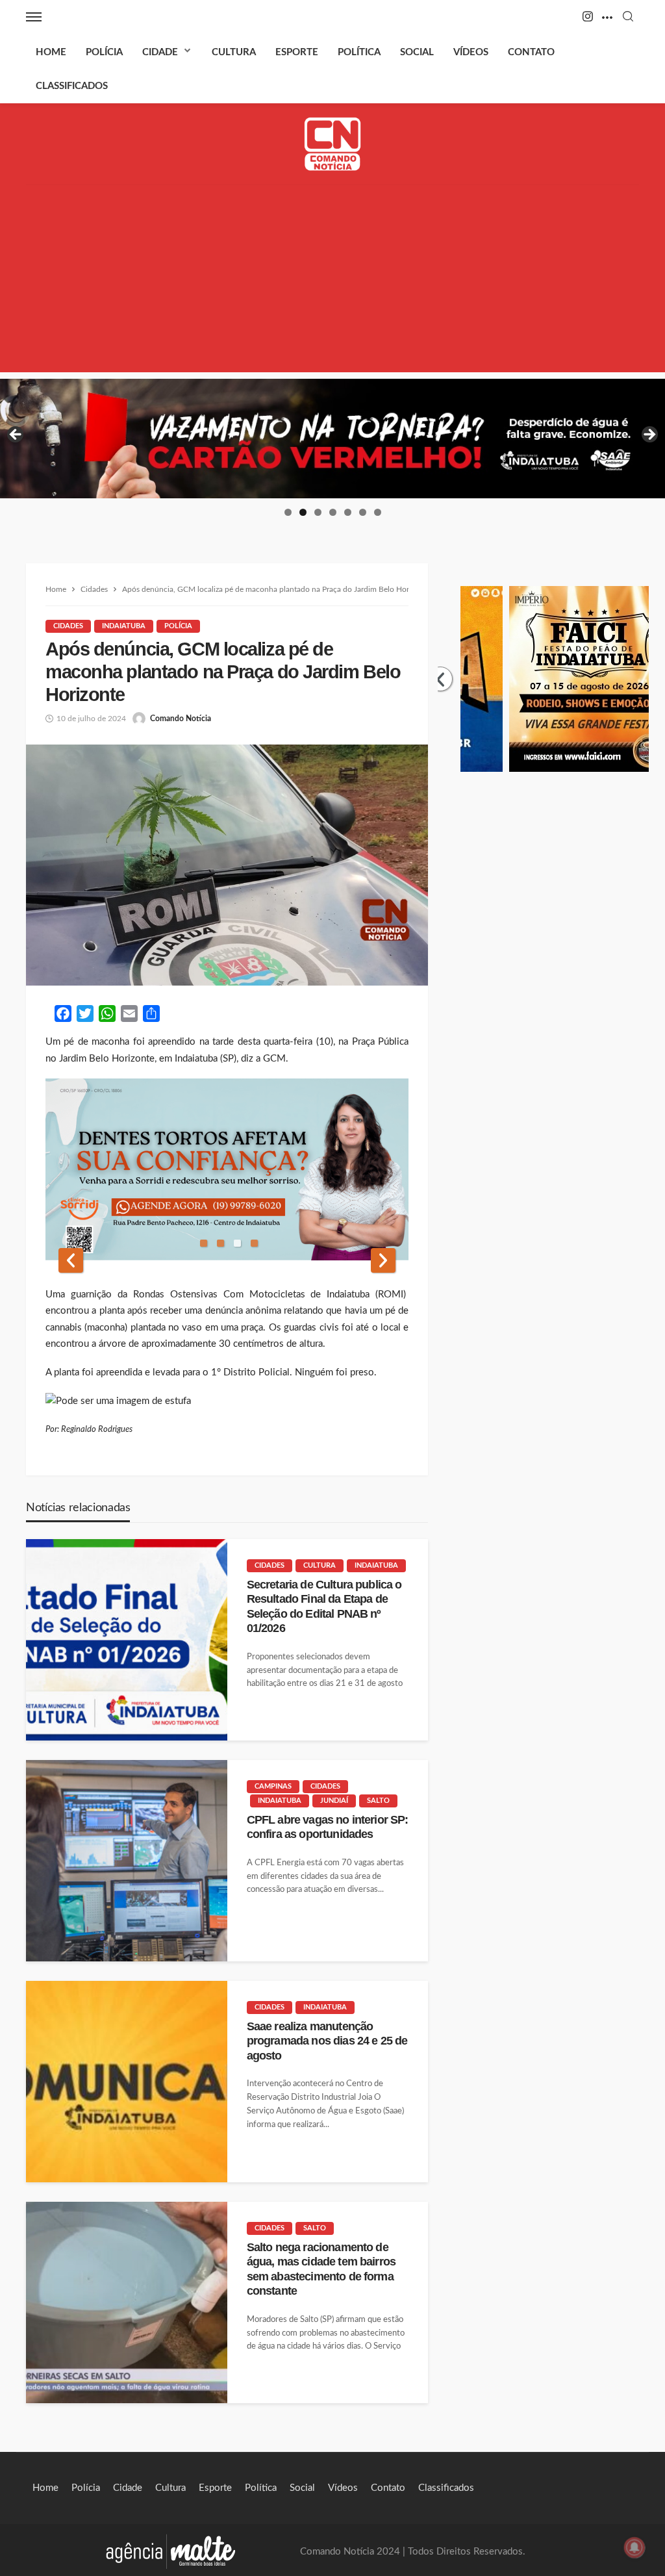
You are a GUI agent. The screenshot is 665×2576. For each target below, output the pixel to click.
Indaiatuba (124, 626)
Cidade (160, 52)
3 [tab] (318, 512)
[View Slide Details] (332, 439)
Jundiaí (334, 1801)
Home (51, 52)
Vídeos (471, 52)
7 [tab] (378, 512)
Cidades (68, 626)
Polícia (104, 52)
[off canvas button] (34, 17)
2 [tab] (303, 512)
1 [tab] (288, 512)
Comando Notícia (181, 719)
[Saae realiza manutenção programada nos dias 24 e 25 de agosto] (127, 2082)
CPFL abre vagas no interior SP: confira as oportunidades (328, 1827)
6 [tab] (363, 512)
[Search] (628, 17)
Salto (378, 1801)
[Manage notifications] (634, 2547)
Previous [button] (16, 435)
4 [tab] (333, 512)
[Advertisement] (332, 281)
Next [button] (649, 435)
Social (417, 52)
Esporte (297, 52)
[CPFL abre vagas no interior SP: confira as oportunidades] (127, 1861)
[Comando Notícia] (333, 144)
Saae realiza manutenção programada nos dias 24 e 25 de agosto (327, 2041)
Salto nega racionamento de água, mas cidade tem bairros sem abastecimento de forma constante (321, 2269)
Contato (531, 52)
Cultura (234, 52)
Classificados (72, 86)
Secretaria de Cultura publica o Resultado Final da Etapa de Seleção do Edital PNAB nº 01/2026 (324, 1606)
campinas (273, 1786)
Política (359, 52)
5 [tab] (348, 512)
